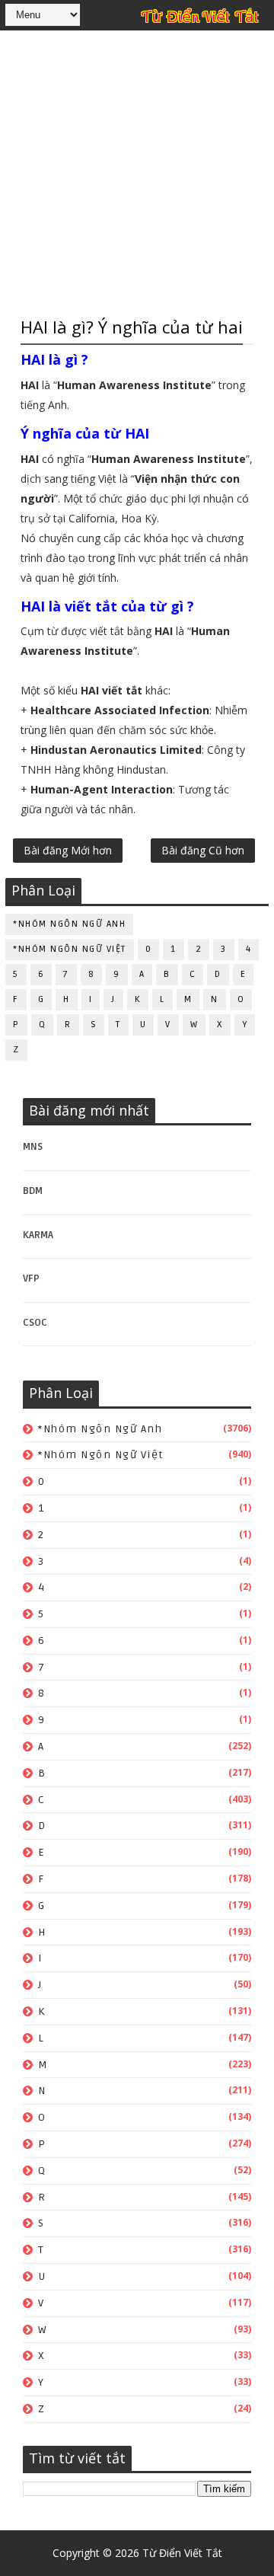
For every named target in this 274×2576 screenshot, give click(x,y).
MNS (33, 1147)
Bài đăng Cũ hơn (203, 850)
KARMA (38, 1235)
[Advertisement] (137, 171)
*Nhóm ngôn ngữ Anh (69, 924)
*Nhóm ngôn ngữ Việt (70, 949)
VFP (31, 1278)
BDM (33, 1191)
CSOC (35, 1323)
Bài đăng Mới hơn (68, 850)
